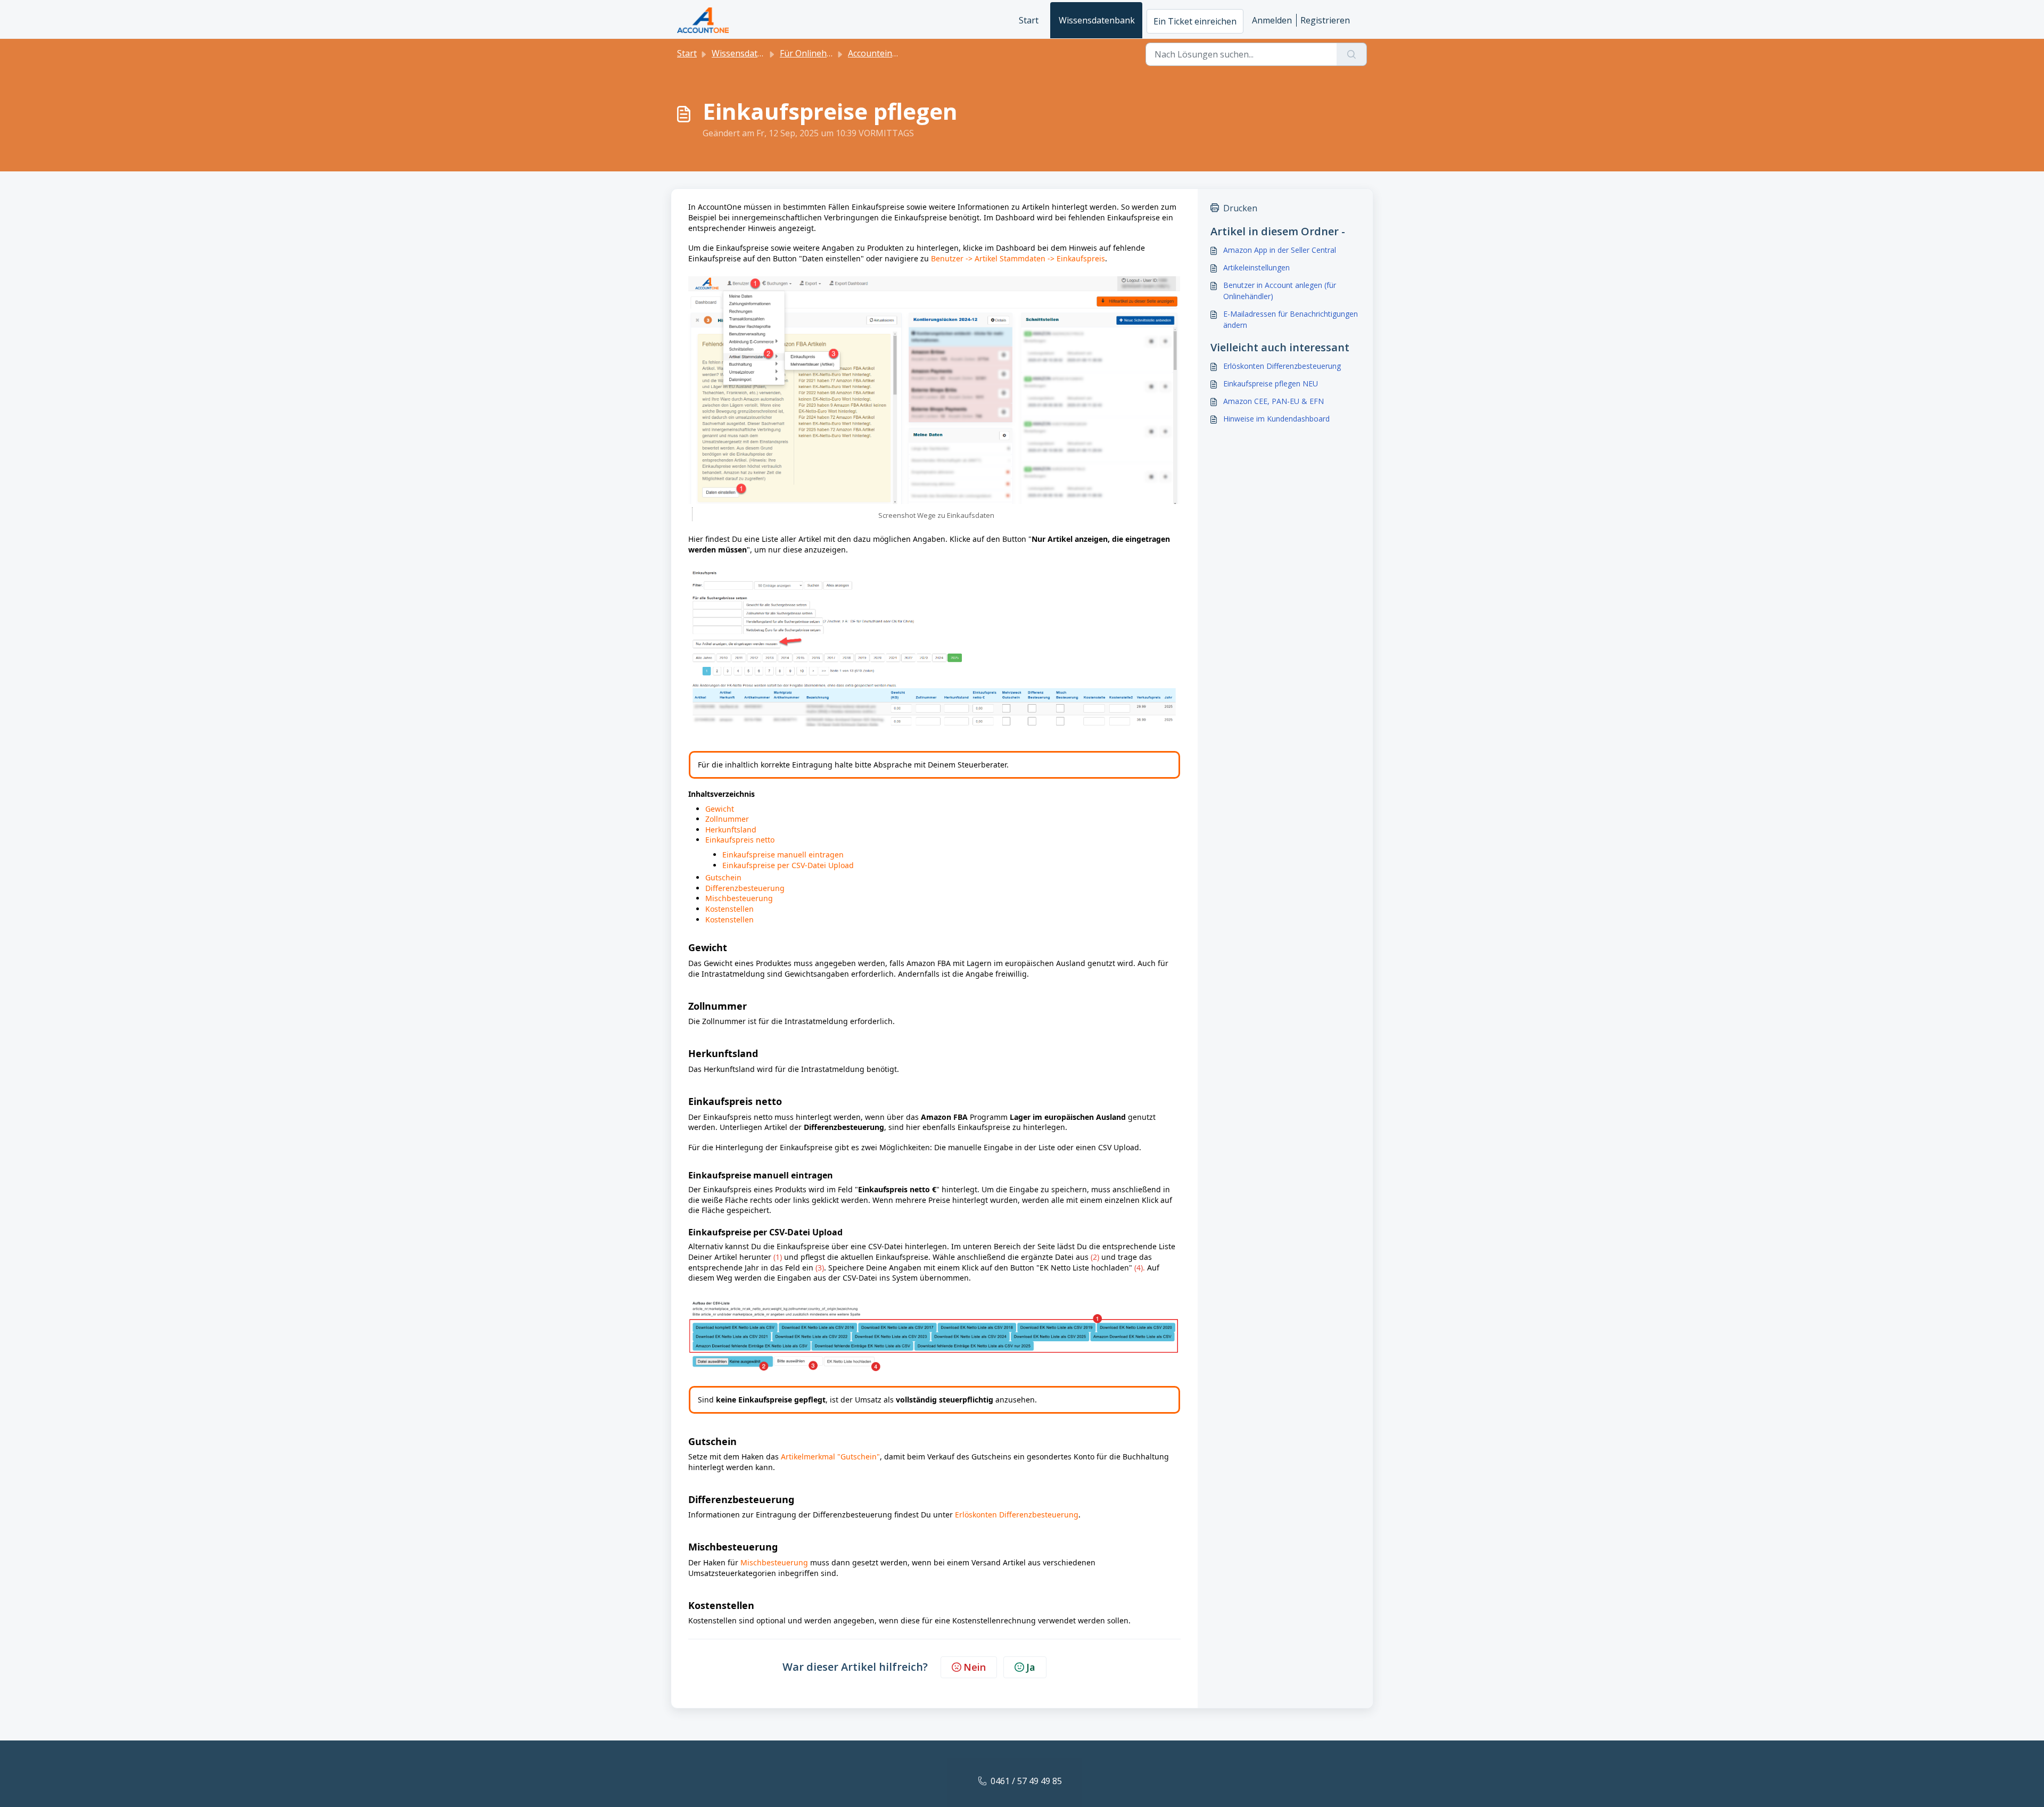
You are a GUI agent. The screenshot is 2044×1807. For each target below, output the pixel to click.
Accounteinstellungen (891, 53)
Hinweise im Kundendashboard (1276, 419)
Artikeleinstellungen (1256, 267)
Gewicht (720, 809)
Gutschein (723, 877)
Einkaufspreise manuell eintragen (784, 855)
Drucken (1240, 208)
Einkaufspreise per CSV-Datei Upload (788, 865)
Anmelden (1272, 20)
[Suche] (1352, 54)
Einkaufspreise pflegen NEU (1271, 383)
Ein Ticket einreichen (1195, 21)
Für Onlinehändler (816, 53)
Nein (975, 1667)
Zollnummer (727, 819)
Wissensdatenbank (1097, 20)
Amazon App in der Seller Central (1280, 250)
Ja (1031, 1667)
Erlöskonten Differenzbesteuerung (1017, 1515)
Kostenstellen (730, 909)
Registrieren (1325, 20)
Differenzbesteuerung (745, 888)
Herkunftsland (731, 830)
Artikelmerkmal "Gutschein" (830, 1457)
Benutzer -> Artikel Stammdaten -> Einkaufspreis (1018, 258)
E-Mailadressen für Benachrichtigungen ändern (1291, 319)
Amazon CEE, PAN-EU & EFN (1274, 401)
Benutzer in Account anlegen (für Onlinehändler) (1280, 291)
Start (1029, 20)
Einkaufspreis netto (741, 840)
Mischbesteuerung (739, 898)
